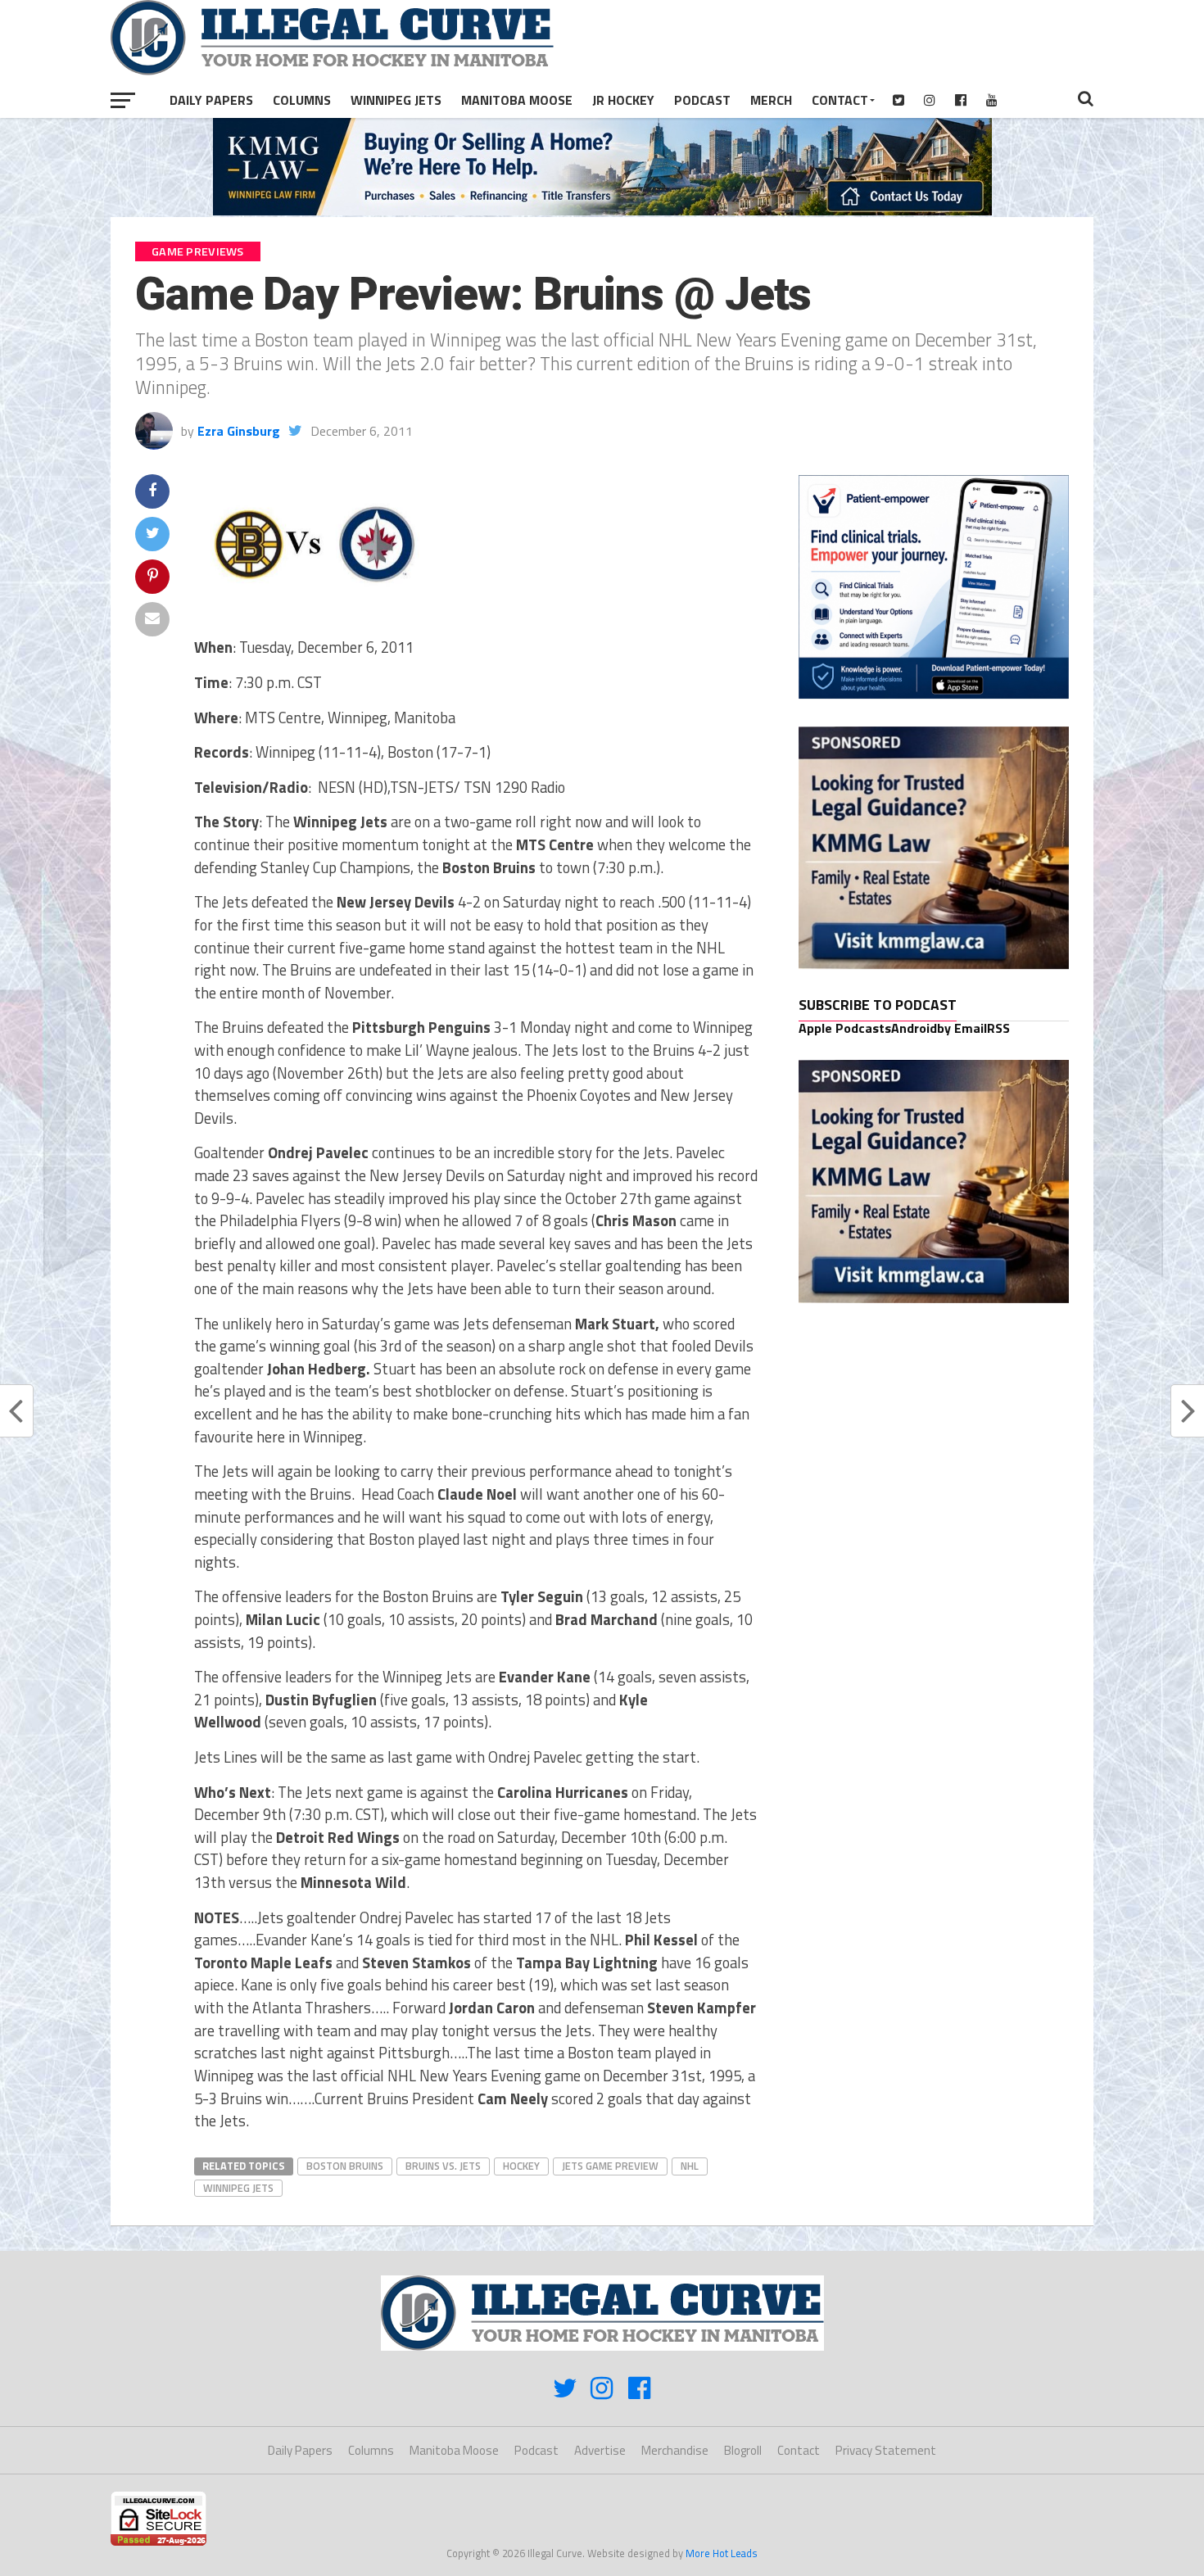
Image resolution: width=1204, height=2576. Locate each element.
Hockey (521, 2166)
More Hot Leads (722, 2553)
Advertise (600, 2450)
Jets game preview (610, 2166)
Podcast (702, 100)
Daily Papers (211, 100)
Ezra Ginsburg (239, 431)
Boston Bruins (345, 2166)
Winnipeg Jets (396, 100)
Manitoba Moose (517, 100)
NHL (690, 2166)
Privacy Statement (886, 2450)
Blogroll (743, 2450)
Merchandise (675, 2450)
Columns (302, 100)
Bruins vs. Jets (443, 2166)
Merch (771, 100)
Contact (840, 100)
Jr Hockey (623, 100)
